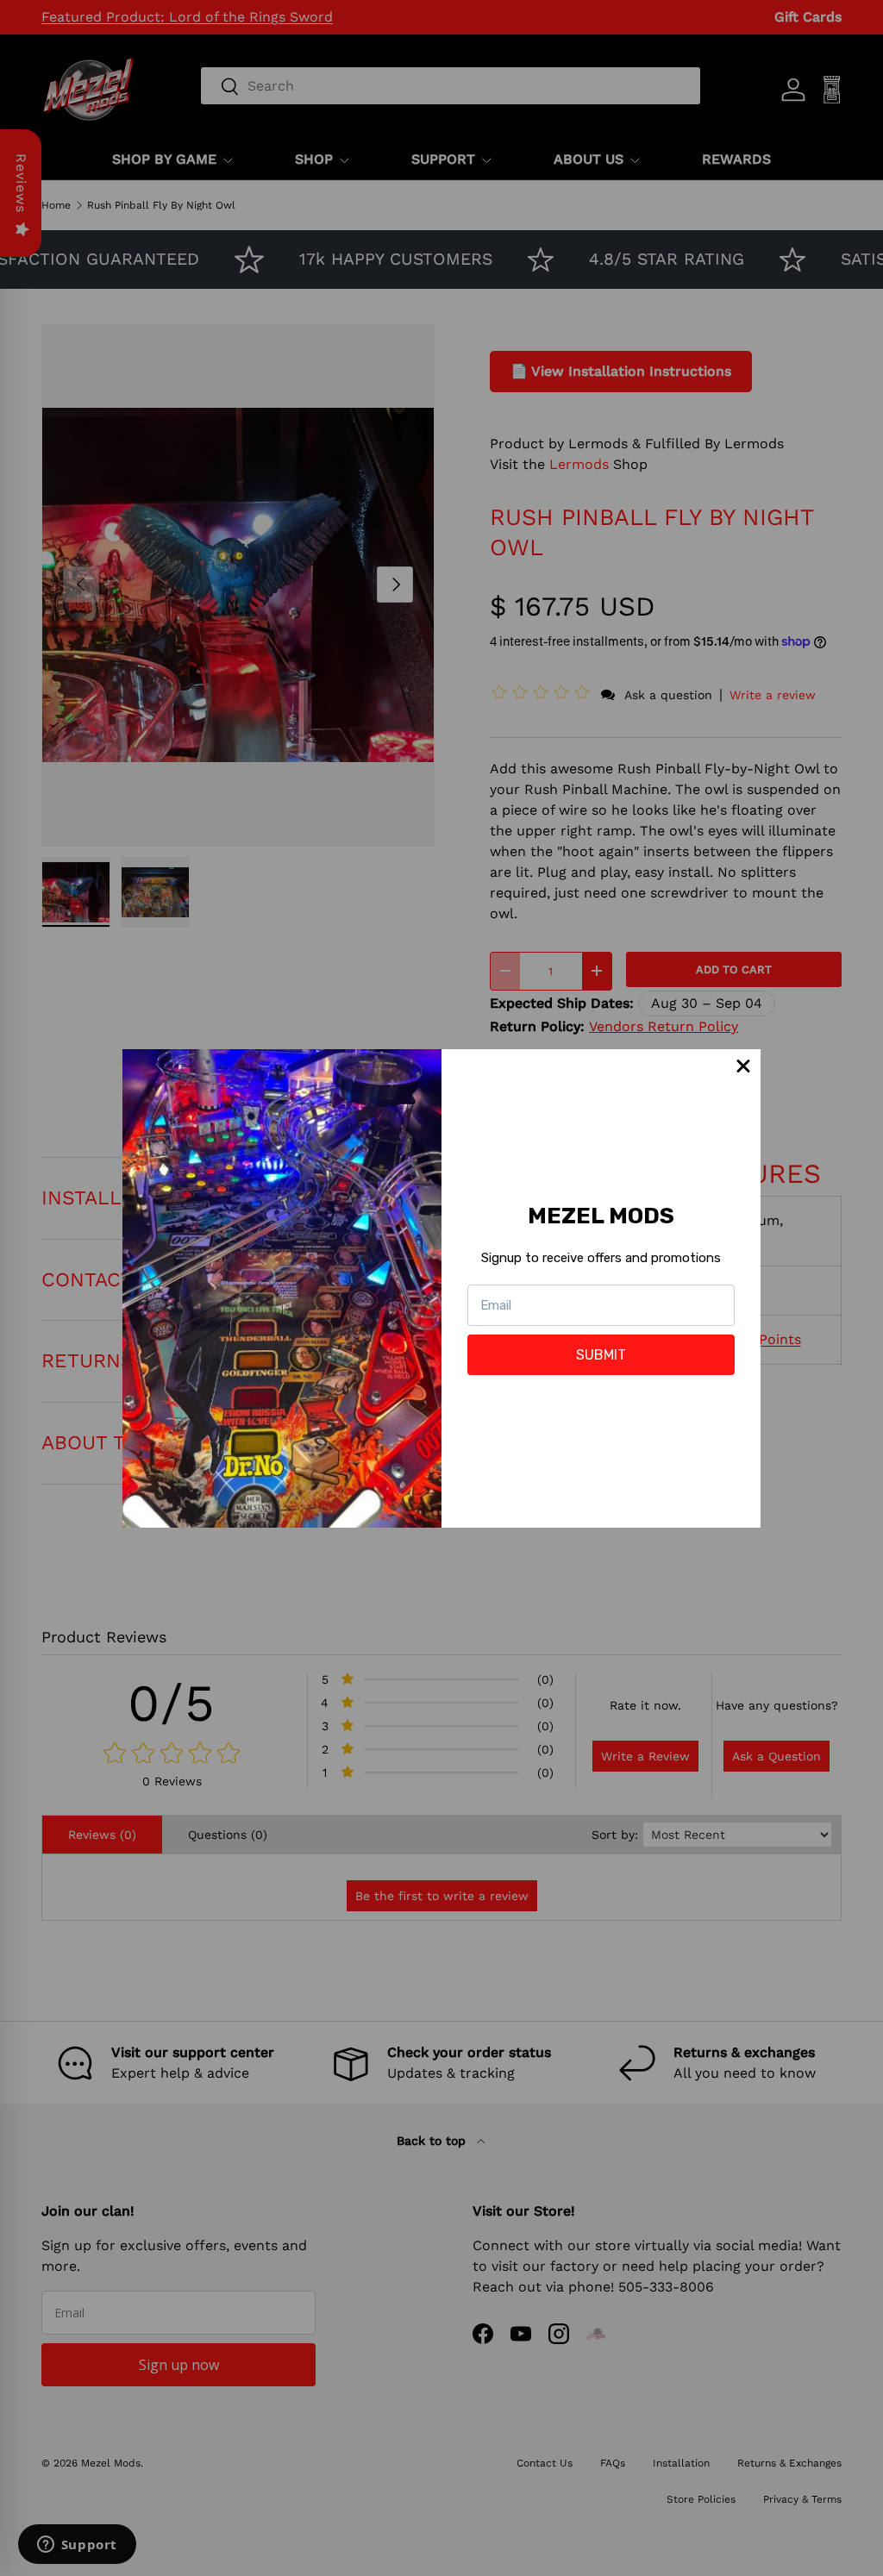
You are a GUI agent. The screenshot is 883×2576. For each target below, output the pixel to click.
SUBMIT (601, 1355)
